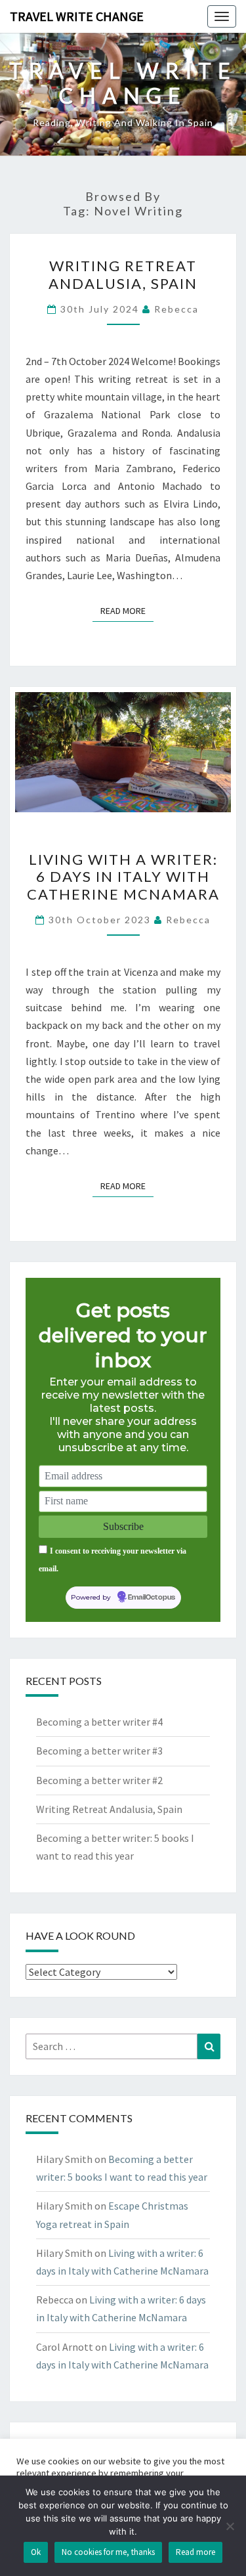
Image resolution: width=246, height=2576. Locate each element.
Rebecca (176, 309)
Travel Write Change (77, 16)
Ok (36, 2552)
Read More (127, 610)
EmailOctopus (152, 1598)
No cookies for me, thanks (108, 2552)
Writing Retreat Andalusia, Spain (123, 274)
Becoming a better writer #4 (99, 1722)
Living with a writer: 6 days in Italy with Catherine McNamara (123, 877)
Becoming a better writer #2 (99, 1780)
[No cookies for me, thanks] (230, 2526)
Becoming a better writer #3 (99, 1751)
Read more (195, 2552)
